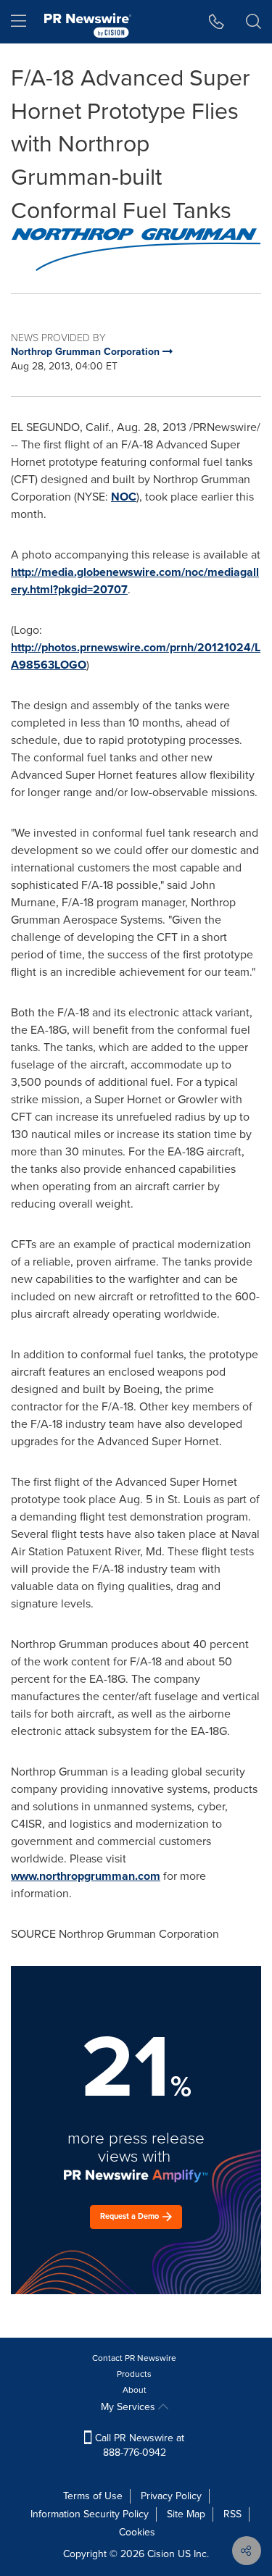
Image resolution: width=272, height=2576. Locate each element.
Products (134, 2374)
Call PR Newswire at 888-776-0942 (138, 2445)
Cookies (137, 2532)
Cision (161, 2554)
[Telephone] (217, 22)
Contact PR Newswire (134, 2358)
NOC (124, 497)
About (135, 2390)
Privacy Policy (171, 2496)
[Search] (254, 22)
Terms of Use (93, 2496)
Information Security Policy (90, 2514)
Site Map (186, 2514)
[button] (136, 250)
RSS (232, 2514)
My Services (129, 2407)
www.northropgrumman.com (86, 1876)
